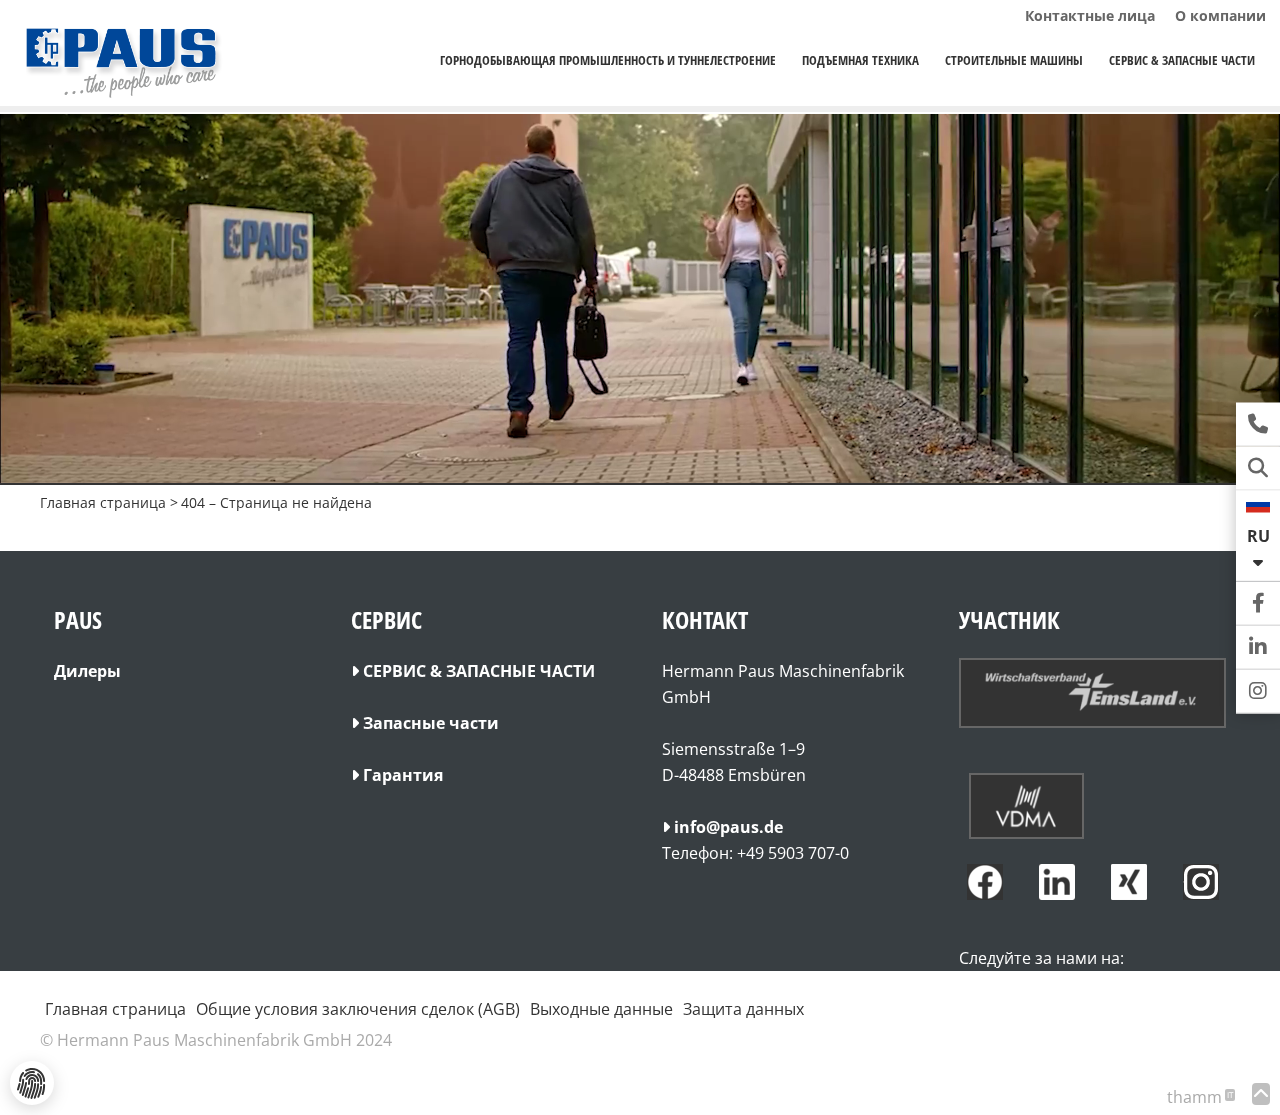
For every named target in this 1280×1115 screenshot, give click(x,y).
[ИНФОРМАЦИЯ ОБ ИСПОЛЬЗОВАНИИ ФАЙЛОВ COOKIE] (32, 1083)
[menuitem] (608, 60)
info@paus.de (728, 827)
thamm (1200, 1097)
